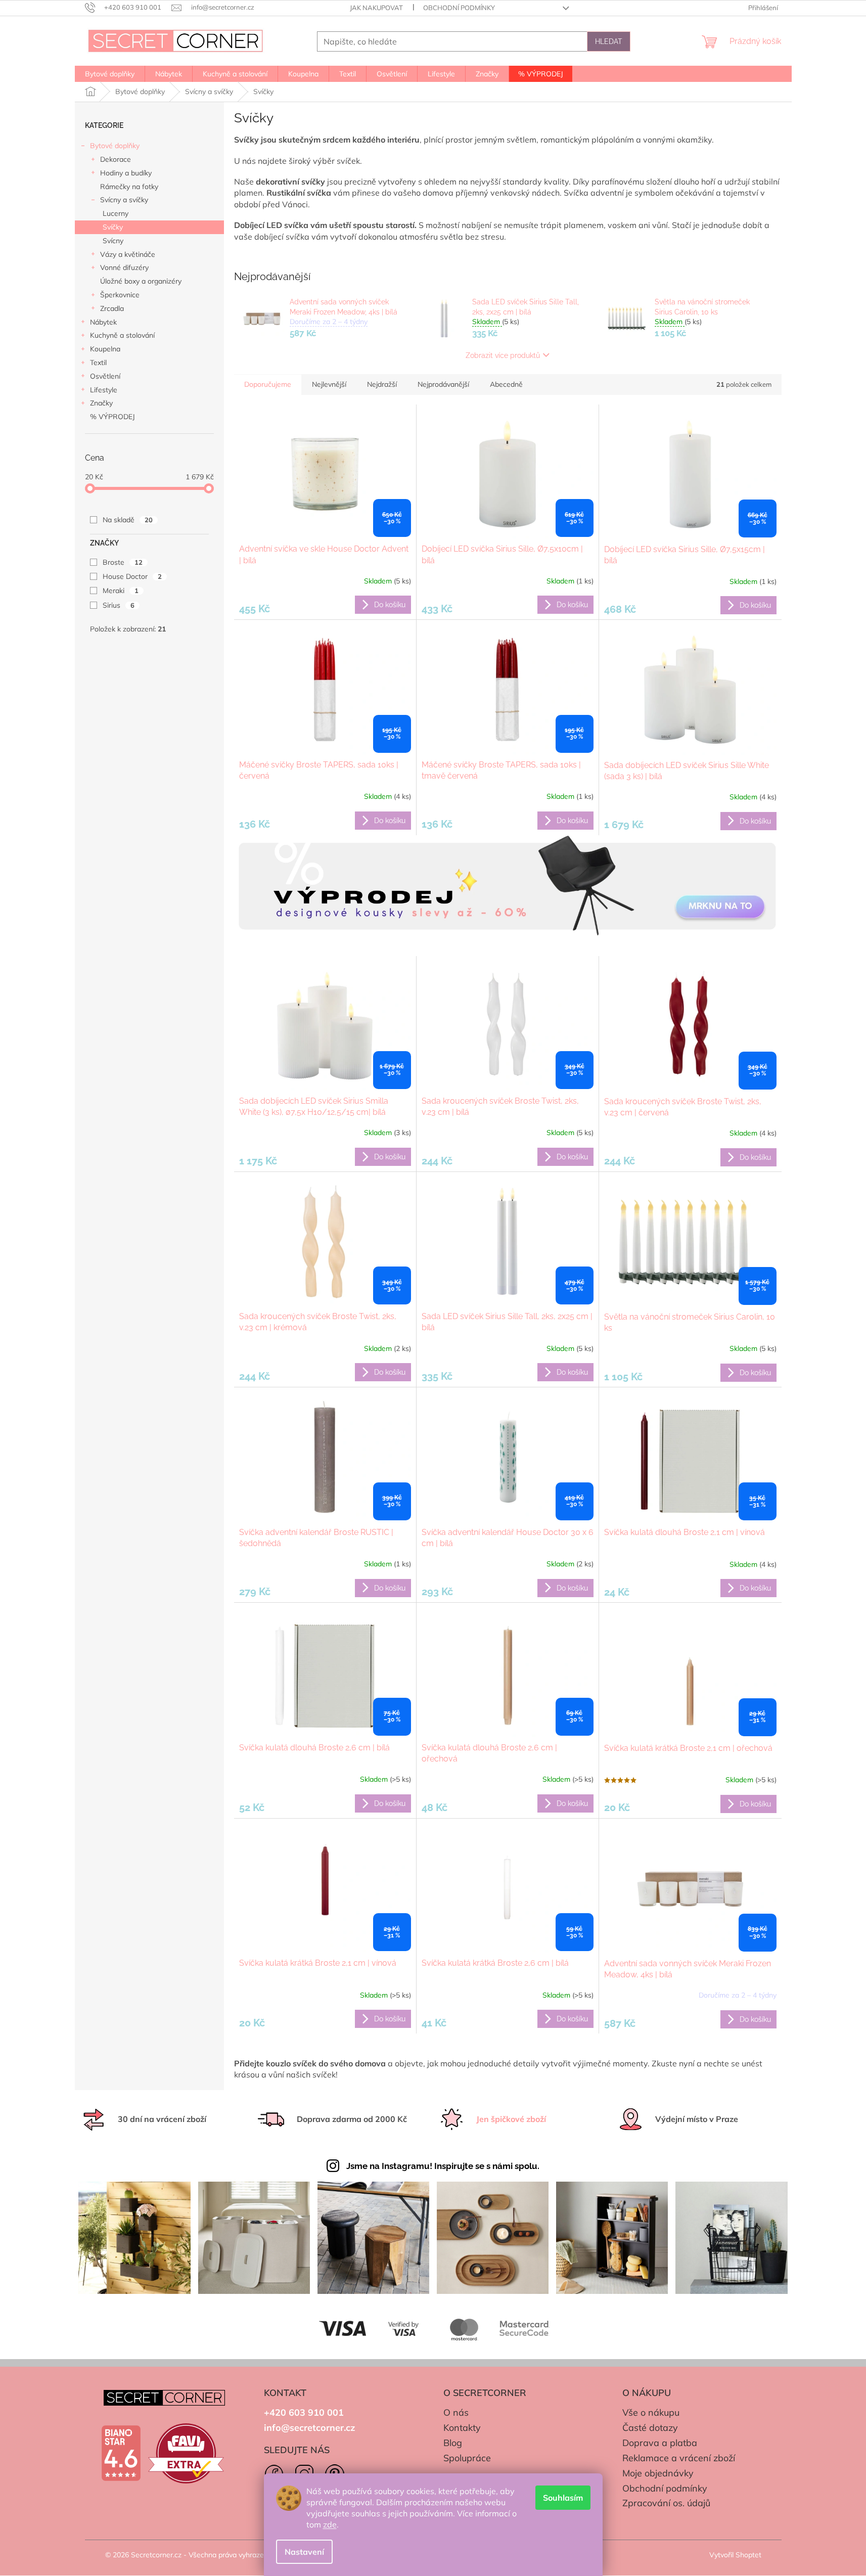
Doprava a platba (660, 2443)
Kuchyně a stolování (122, 335)
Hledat (609, 41)
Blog (453, 2443)
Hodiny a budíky (126, 173)
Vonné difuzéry (124, 267)
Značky (101, 403)
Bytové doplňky (115, 146)
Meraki (121, 591)
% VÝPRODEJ (112, 417)
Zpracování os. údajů (666, 2503)
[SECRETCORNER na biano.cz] (121, 2453)
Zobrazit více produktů (503, 355)
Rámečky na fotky (129, 187)
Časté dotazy (650, 2428)
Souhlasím (563, 2498)
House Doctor (132, 576)
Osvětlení (105, 376)
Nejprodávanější (443, 384)
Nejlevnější (329, 384)
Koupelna (105, 349)
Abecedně (506, 384)
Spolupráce (467, 2458)
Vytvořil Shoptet (735, 2555)
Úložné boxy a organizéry (141, 281)
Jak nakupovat (376, 8)
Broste (123, 562)
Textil (98, 363)
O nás (456, 2412)
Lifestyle (104, 390)
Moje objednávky (658, 2473)
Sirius (119, 605)
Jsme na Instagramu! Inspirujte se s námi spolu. (443, 2166)
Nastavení (304, 2552)
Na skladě (128, 520)
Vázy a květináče (128, 254)
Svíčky (113, 227)
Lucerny (116, 213)
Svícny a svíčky (124, 200)
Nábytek (103, 322)
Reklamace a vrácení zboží (679, 2458)
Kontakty (462, 2428)
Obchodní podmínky (459, 8)
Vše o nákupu (651, 2412)
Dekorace (116, 159)
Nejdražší (382, 384)
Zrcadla (112, 308)
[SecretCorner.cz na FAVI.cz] (186, 2453)
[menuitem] (110, 74)
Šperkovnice (120, 295)
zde (330, 2524)
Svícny (113, 241)
